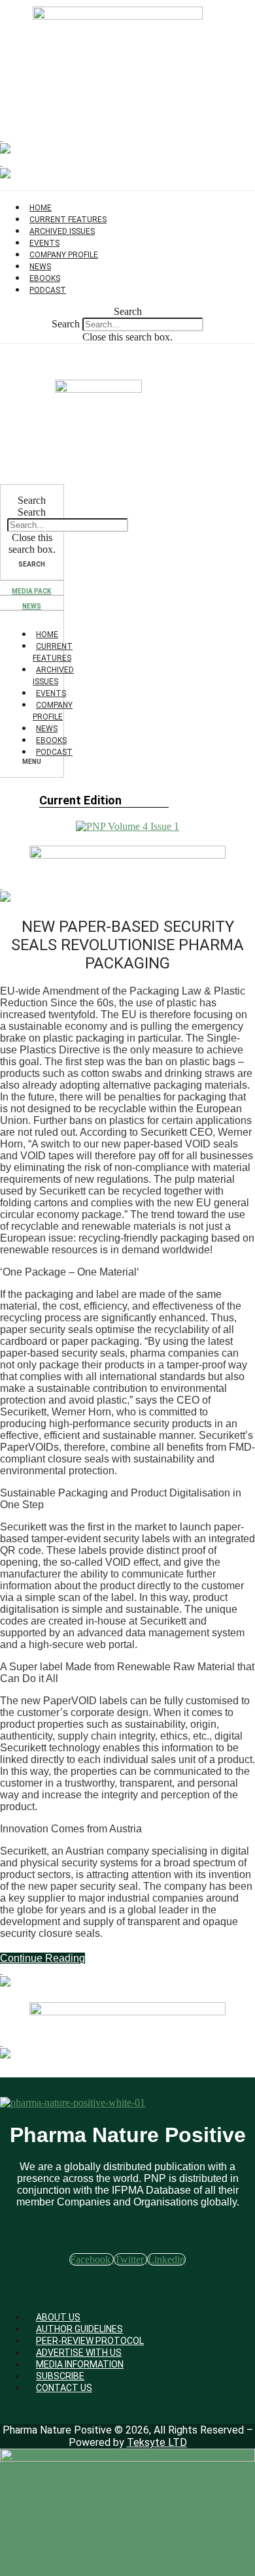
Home (47, 635)
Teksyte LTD (157, 2442)
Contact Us (64, 2388)
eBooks (51, 740)
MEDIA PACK (31, 591)
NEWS (32, 606)
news (47, 729)
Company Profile (64, 255)
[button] (127, 312)
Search (66, 324)
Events (51, 693)
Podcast (48, 290)
